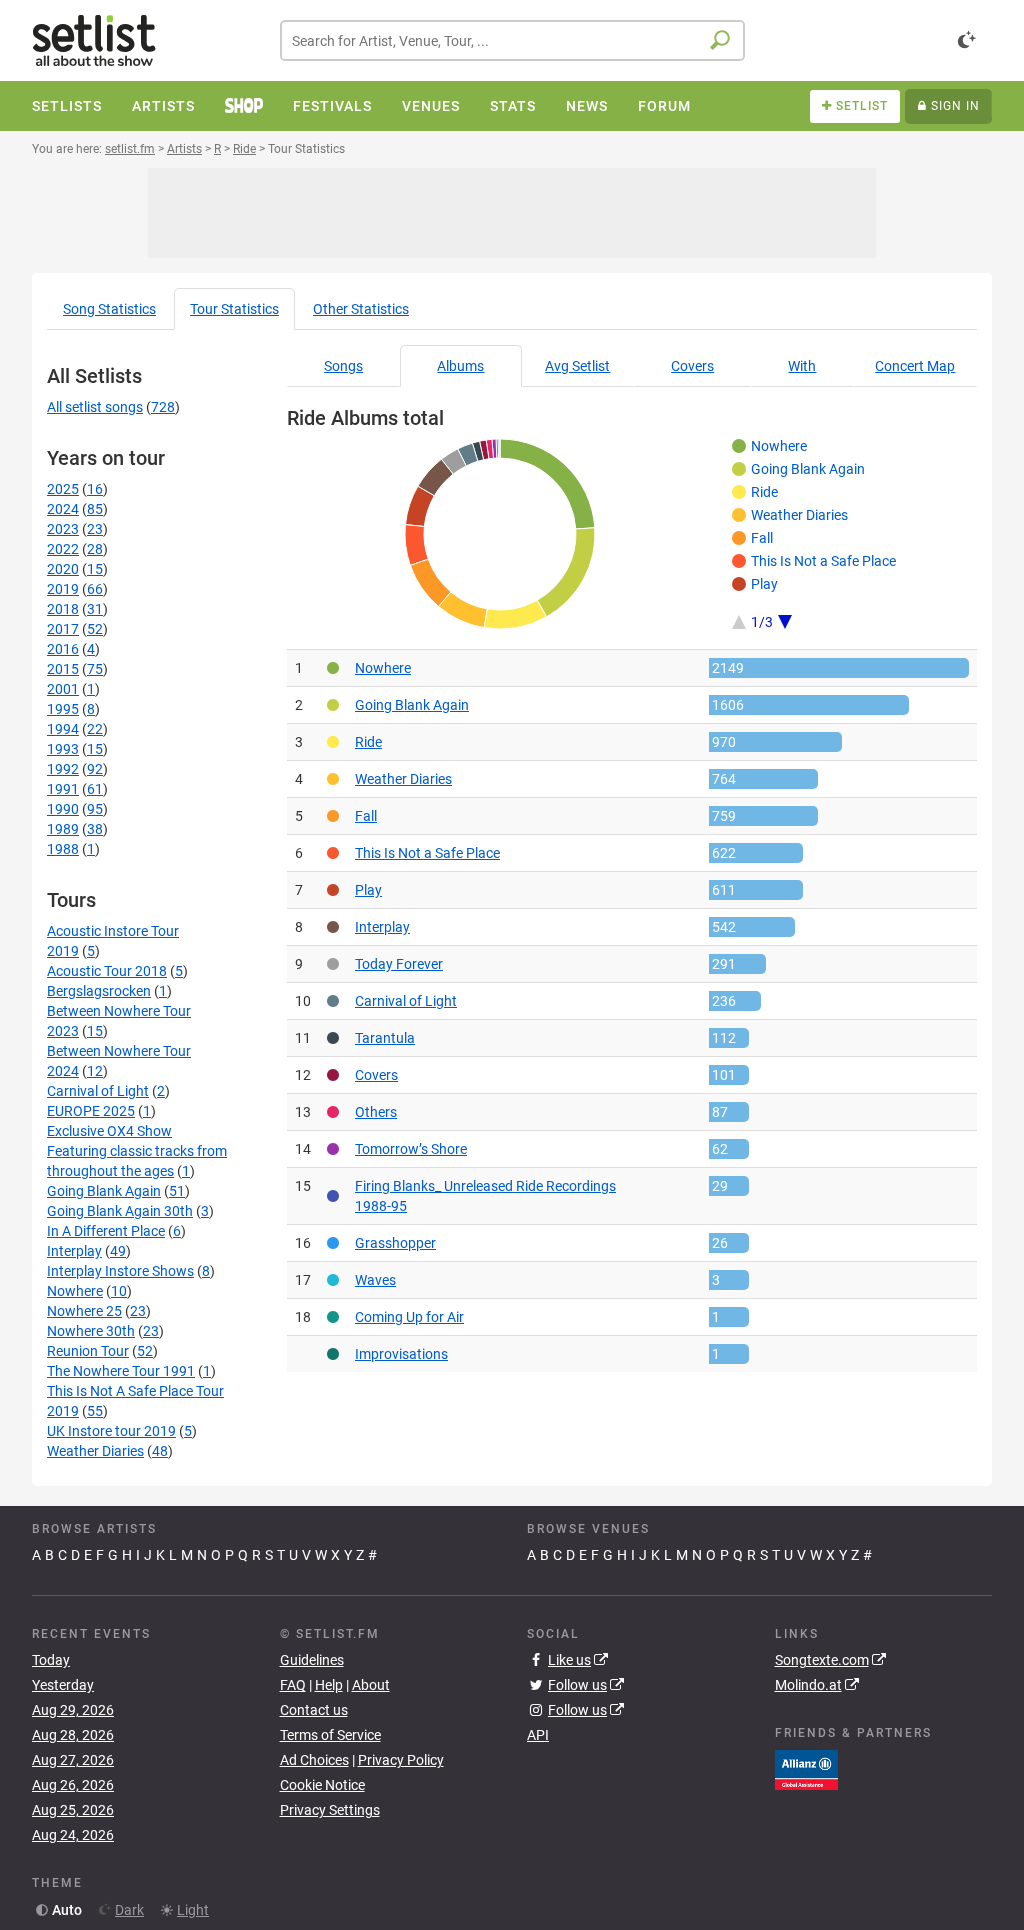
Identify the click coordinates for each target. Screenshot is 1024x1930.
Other (361, 309)
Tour (234, 309)
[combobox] (512, 40)
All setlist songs (95, 407)
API (538, 1735)
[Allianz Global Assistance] (806, 1768)
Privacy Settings (330, 1810)
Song (109, 309)
